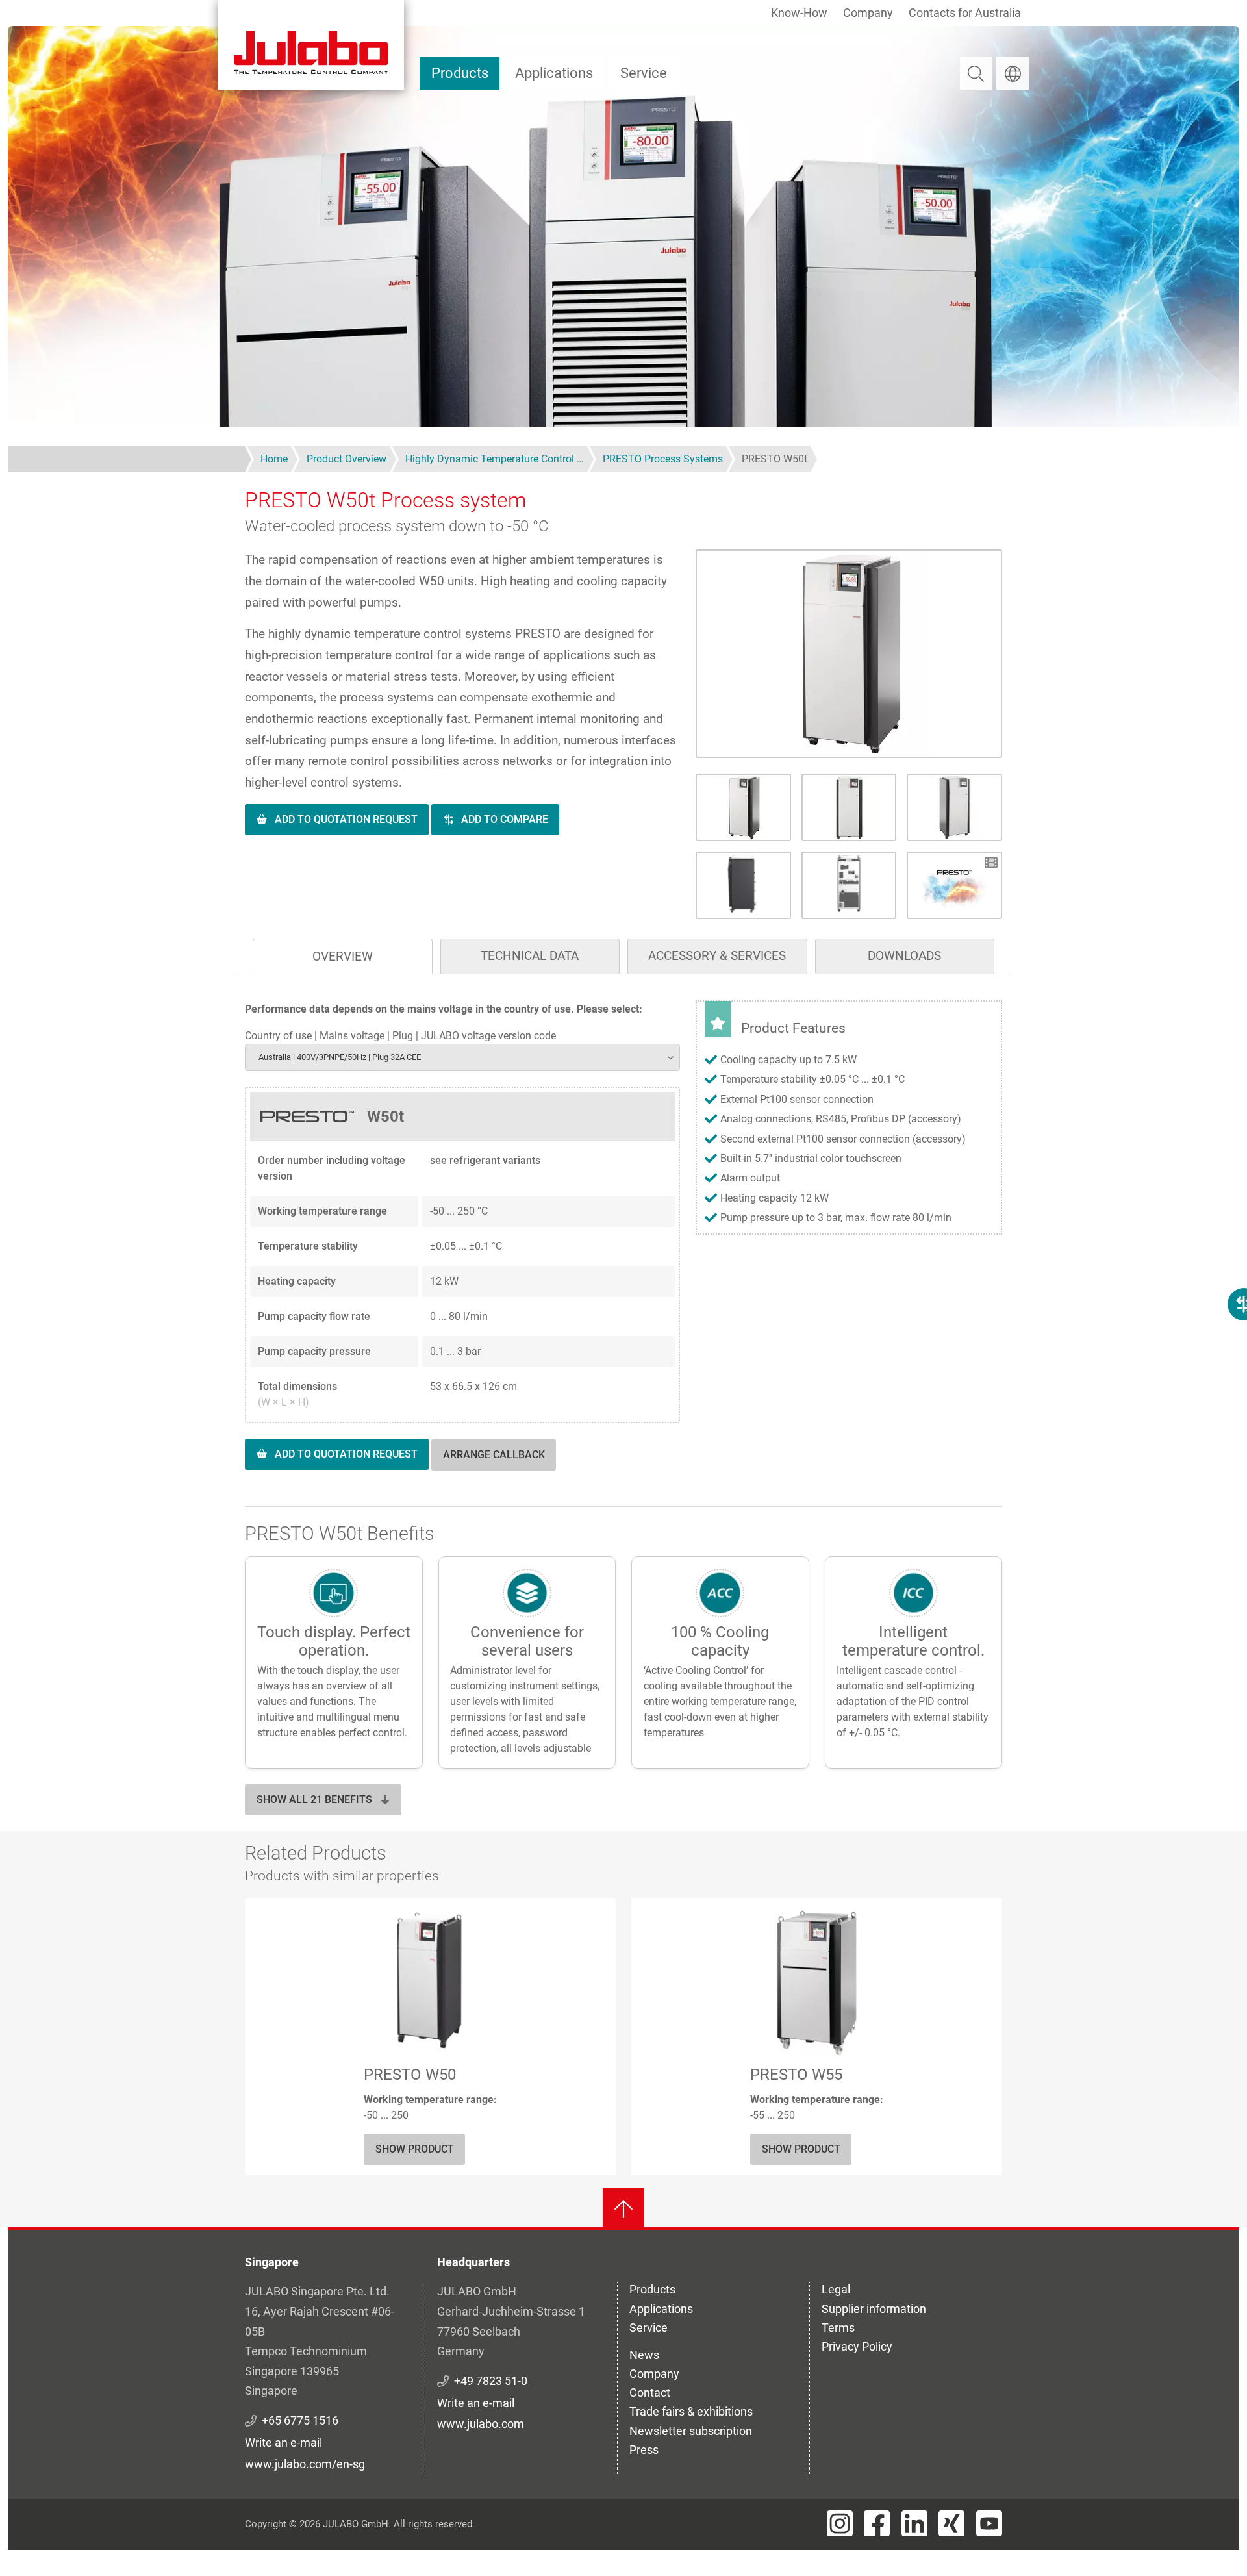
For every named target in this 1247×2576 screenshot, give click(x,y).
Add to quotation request (346, 819)
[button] (849, 654)
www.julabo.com (481, 2424)
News (644, 2355)
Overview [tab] (343, 956)
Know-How (799, 13)
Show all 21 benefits (314, 1799)
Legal (836, 2289)
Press (644, 2450)
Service (644, 73)
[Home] (311, 45)
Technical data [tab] (530, 956)
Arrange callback (494, 1455)
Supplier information (874, 2309)
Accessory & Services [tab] (717, 956)
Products (460, 73)
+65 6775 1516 (300, 2420)
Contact (650, 2393)
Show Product (415, 2149)
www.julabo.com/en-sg (305, 2464)
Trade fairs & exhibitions (691, 2411)
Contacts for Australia (965, 13)
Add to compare (505, 819)
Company (868, 13)
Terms (838, 2328)
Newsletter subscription (691, 2431)
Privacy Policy (857, 2346)
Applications (554, 73)
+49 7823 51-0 (491, 2381)
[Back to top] (623, 2209)
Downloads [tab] (904, 956)
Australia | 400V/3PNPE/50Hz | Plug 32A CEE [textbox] (340, 1057)
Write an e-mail (283, 2443)
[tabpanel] (623, 1248)
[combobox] (462, 1057)
